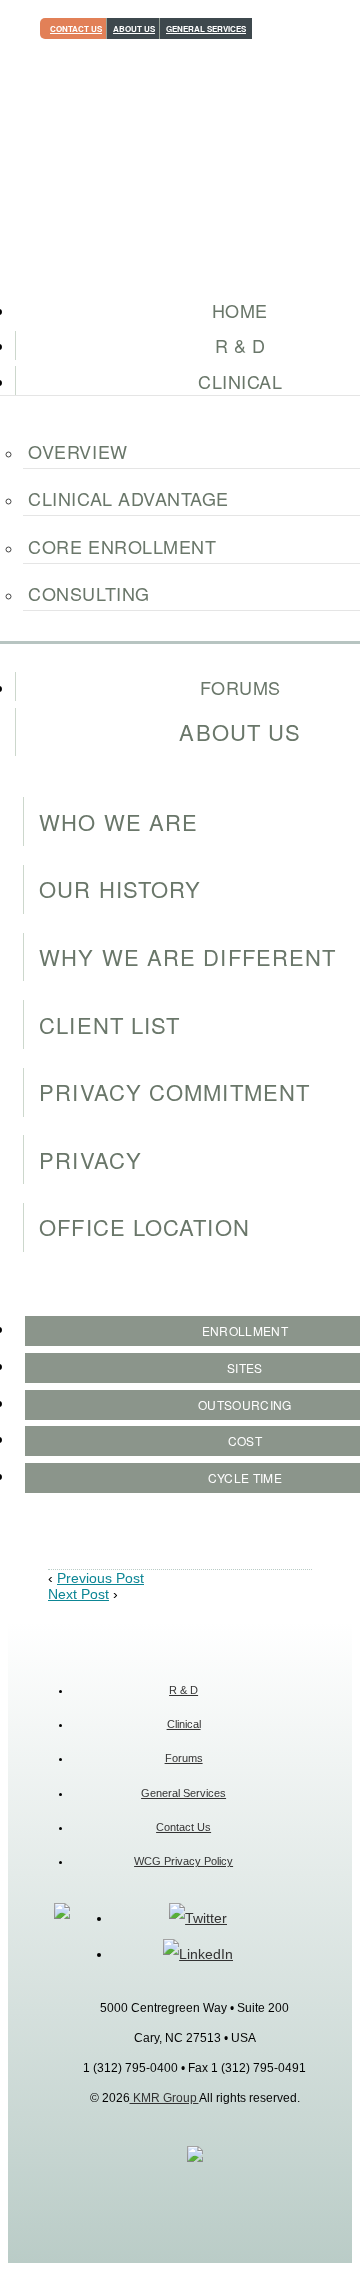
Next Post (78, 1594)
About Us (134, 28)
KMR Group (164, 2098)
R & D (183, 1690)
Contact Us (76, 28)
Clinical (184, 1724)
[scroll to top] (195, 2158)
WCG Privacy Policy (183, 1861)
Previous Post (100, 1578)
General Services (206, 28)
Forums (184, 1758)
